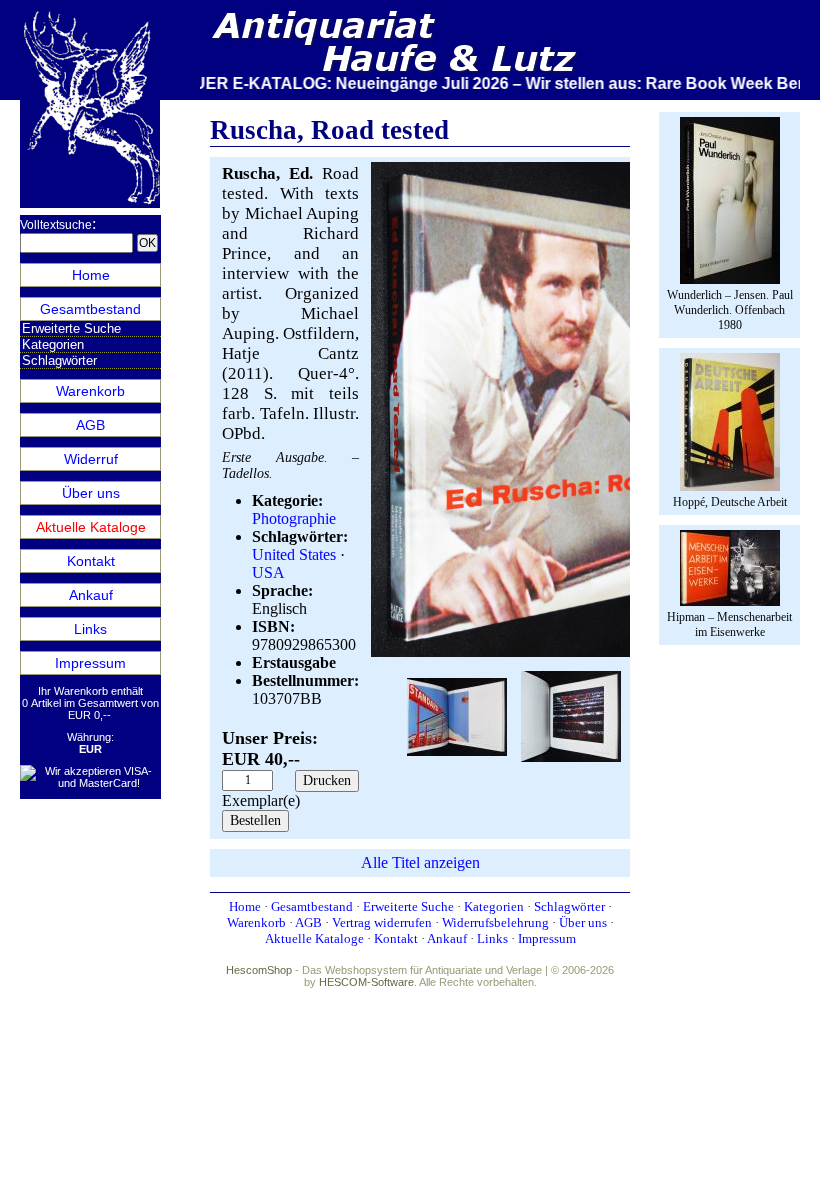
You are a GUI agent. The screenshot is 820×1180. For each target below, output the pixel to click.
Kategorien (53, 344)
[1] (571, 652)
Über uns (91, 493)
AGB (90, 425)
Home (91, 275)
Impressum (90, 663)
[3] (571, 714)
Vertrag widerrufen (382, 922)
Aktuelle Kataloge (91, 527)
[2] (457, 714)
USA (268, 572)
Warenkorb (90, 391)
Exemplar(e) (261, 800)
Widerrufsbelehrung (495, 922)
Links (90, 629)
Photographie (294, 518)
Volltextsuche (56, 225)
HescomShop (259, 970)
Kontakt (91, 561)
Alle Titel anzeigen (420, 862)
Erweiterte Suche (71, 328)
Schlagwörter (59, 360)
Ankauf (91, 595)
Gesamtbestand (90, 309)
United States (294, 554)
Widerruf (91, 459)
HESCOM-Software (366, 982)
